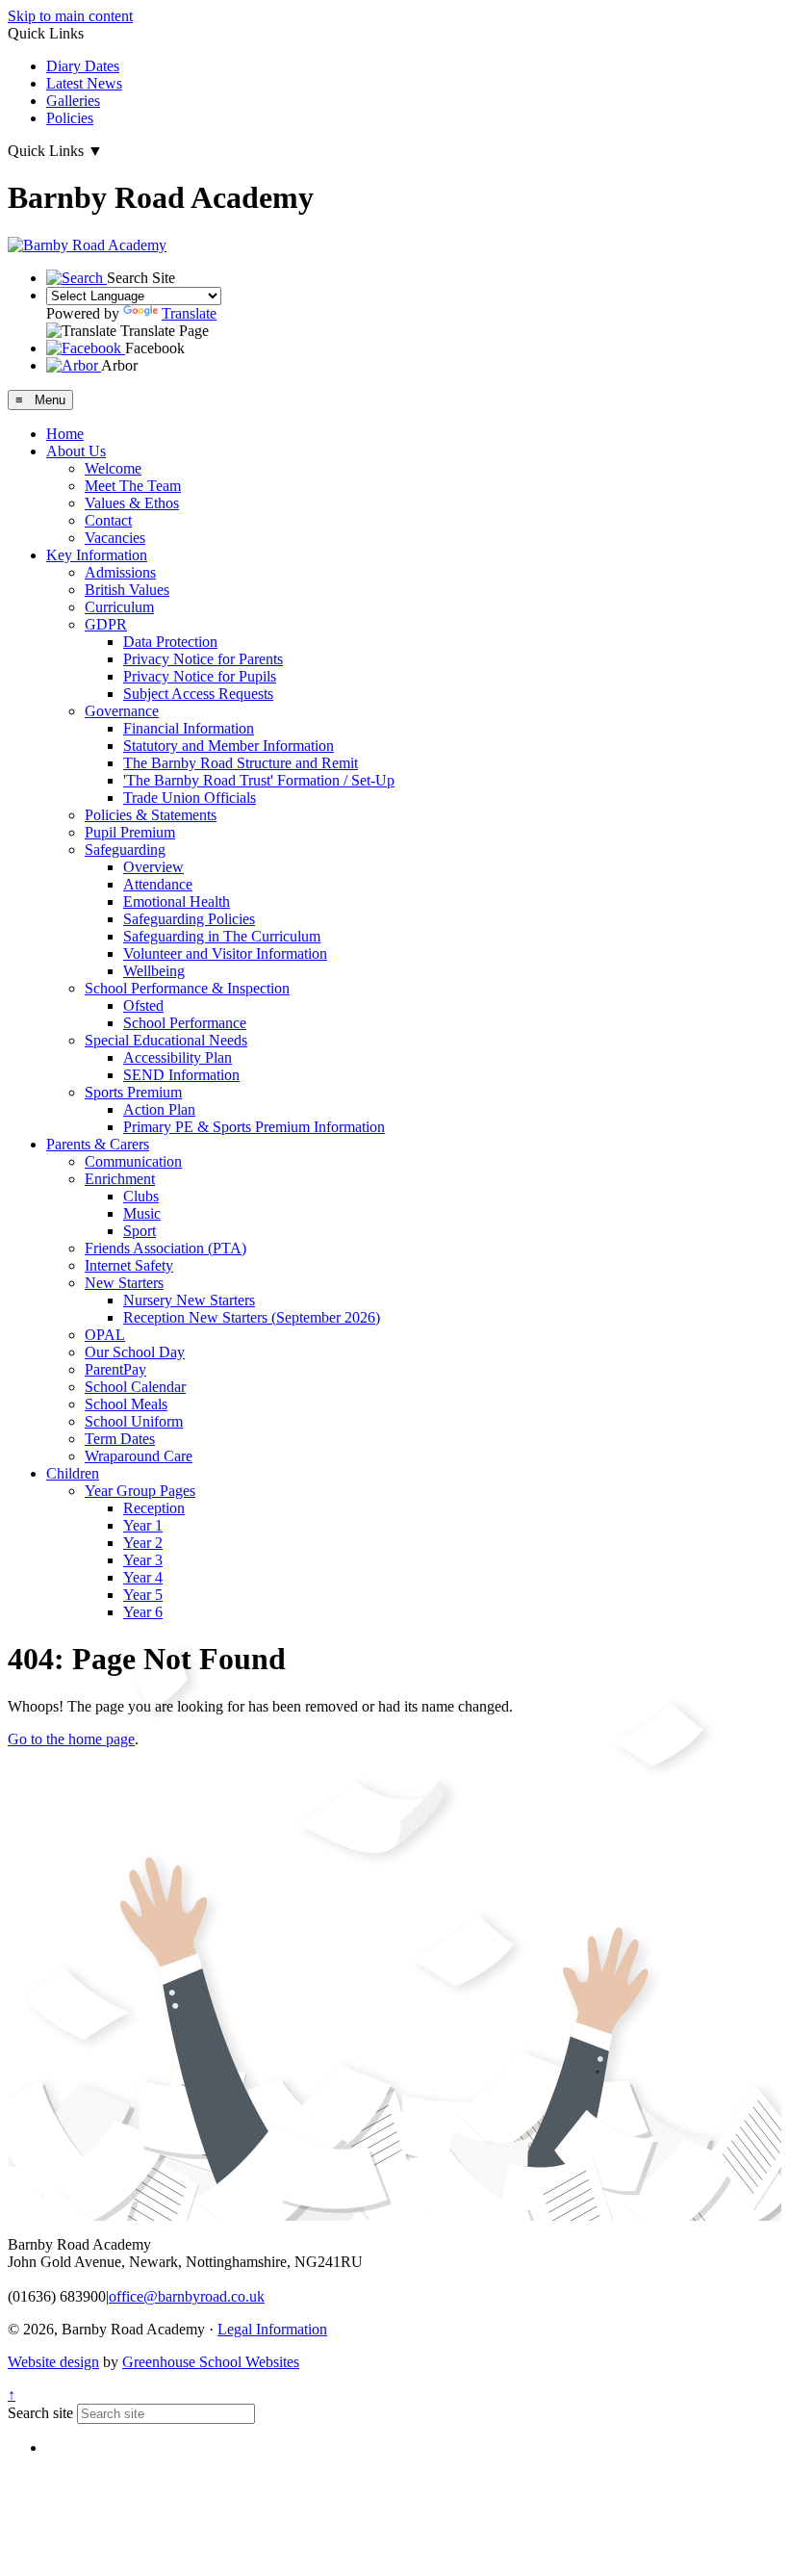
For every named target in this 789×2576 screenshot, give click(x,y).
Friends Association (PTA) (165, 1248)
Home (65, 434)
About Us (76, 451)
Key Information (97, 555)
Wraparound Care (139, 1456)
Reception (154, 1508)
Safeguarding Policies (189, 919)
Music (142, 1213)
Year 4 (143, 1577)
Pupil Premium (130, 832)
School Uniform (134, 1421)
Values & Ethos (132, 503)
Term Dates (120, 1439)
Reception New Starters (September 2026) (252, 1317)
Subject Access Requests (198, 694)
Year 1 (143, 1525)
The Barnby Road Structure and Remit (241, 763)
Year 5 (143, 1595)
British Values (127, 590)
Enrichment (120, 1179)
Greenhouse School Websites (211, 2362)
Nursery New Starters (189, 1300)
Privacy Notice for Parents (203, 659)
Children (73, 1473)
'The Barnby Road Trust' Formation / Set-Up (259, 780)
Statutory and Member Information (229, 746)
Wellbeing (154, 971)
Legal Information (272, 2329)
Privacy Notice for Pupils (200, 676)
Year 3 (143, 1560)
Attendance (158, 884)
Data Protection (170, 642)
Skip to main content (70, 16)
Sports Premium (133, 1092)
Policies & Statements (151, 815)
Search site (40, 2413)
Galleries (73, 101)
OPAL (105, 1335)
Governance (122, 711)
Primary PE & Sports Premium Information (254, 1127)
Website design (53, 2362)
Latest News (84, 83)
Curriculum (119, 607)
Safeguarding (125, 850)
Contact (108, 520)
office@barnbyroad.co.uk (187, 2296)
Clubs (141, 1196)
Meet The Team (133, 486)
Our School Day (135, 1352)
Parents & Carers (98, 1144)
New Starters (124, 1283)
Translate (189, 313)
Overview (153, 867)
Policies (70, 118)
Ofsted (143, 1005)
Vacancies (115, 538)
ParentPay (115, 1369)
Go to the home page (71, 1739)
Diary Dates (83, 66)
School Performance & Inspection (187, 988)
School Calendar (135, 1387)
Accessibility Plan (178, 1057)
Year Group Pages (140, 1491)
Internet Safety (129, 1265)
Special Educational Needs (166, 1040)
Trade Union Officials (190, 798)
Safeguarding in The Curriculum (222, 936)
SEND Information (181, 1075)
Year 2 (143, 1543)
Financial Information (189, 728)
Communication (133, 1161)
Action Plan (159, 1109)
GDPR (106, 624)
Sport (140, 1231)
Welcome (113, 468)
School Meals (126, 1404)
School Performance (185, 1023)
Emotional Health (177, 902)
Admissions (120, 572)
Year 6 (143, 1612)
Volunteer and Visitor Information (225, 953)
